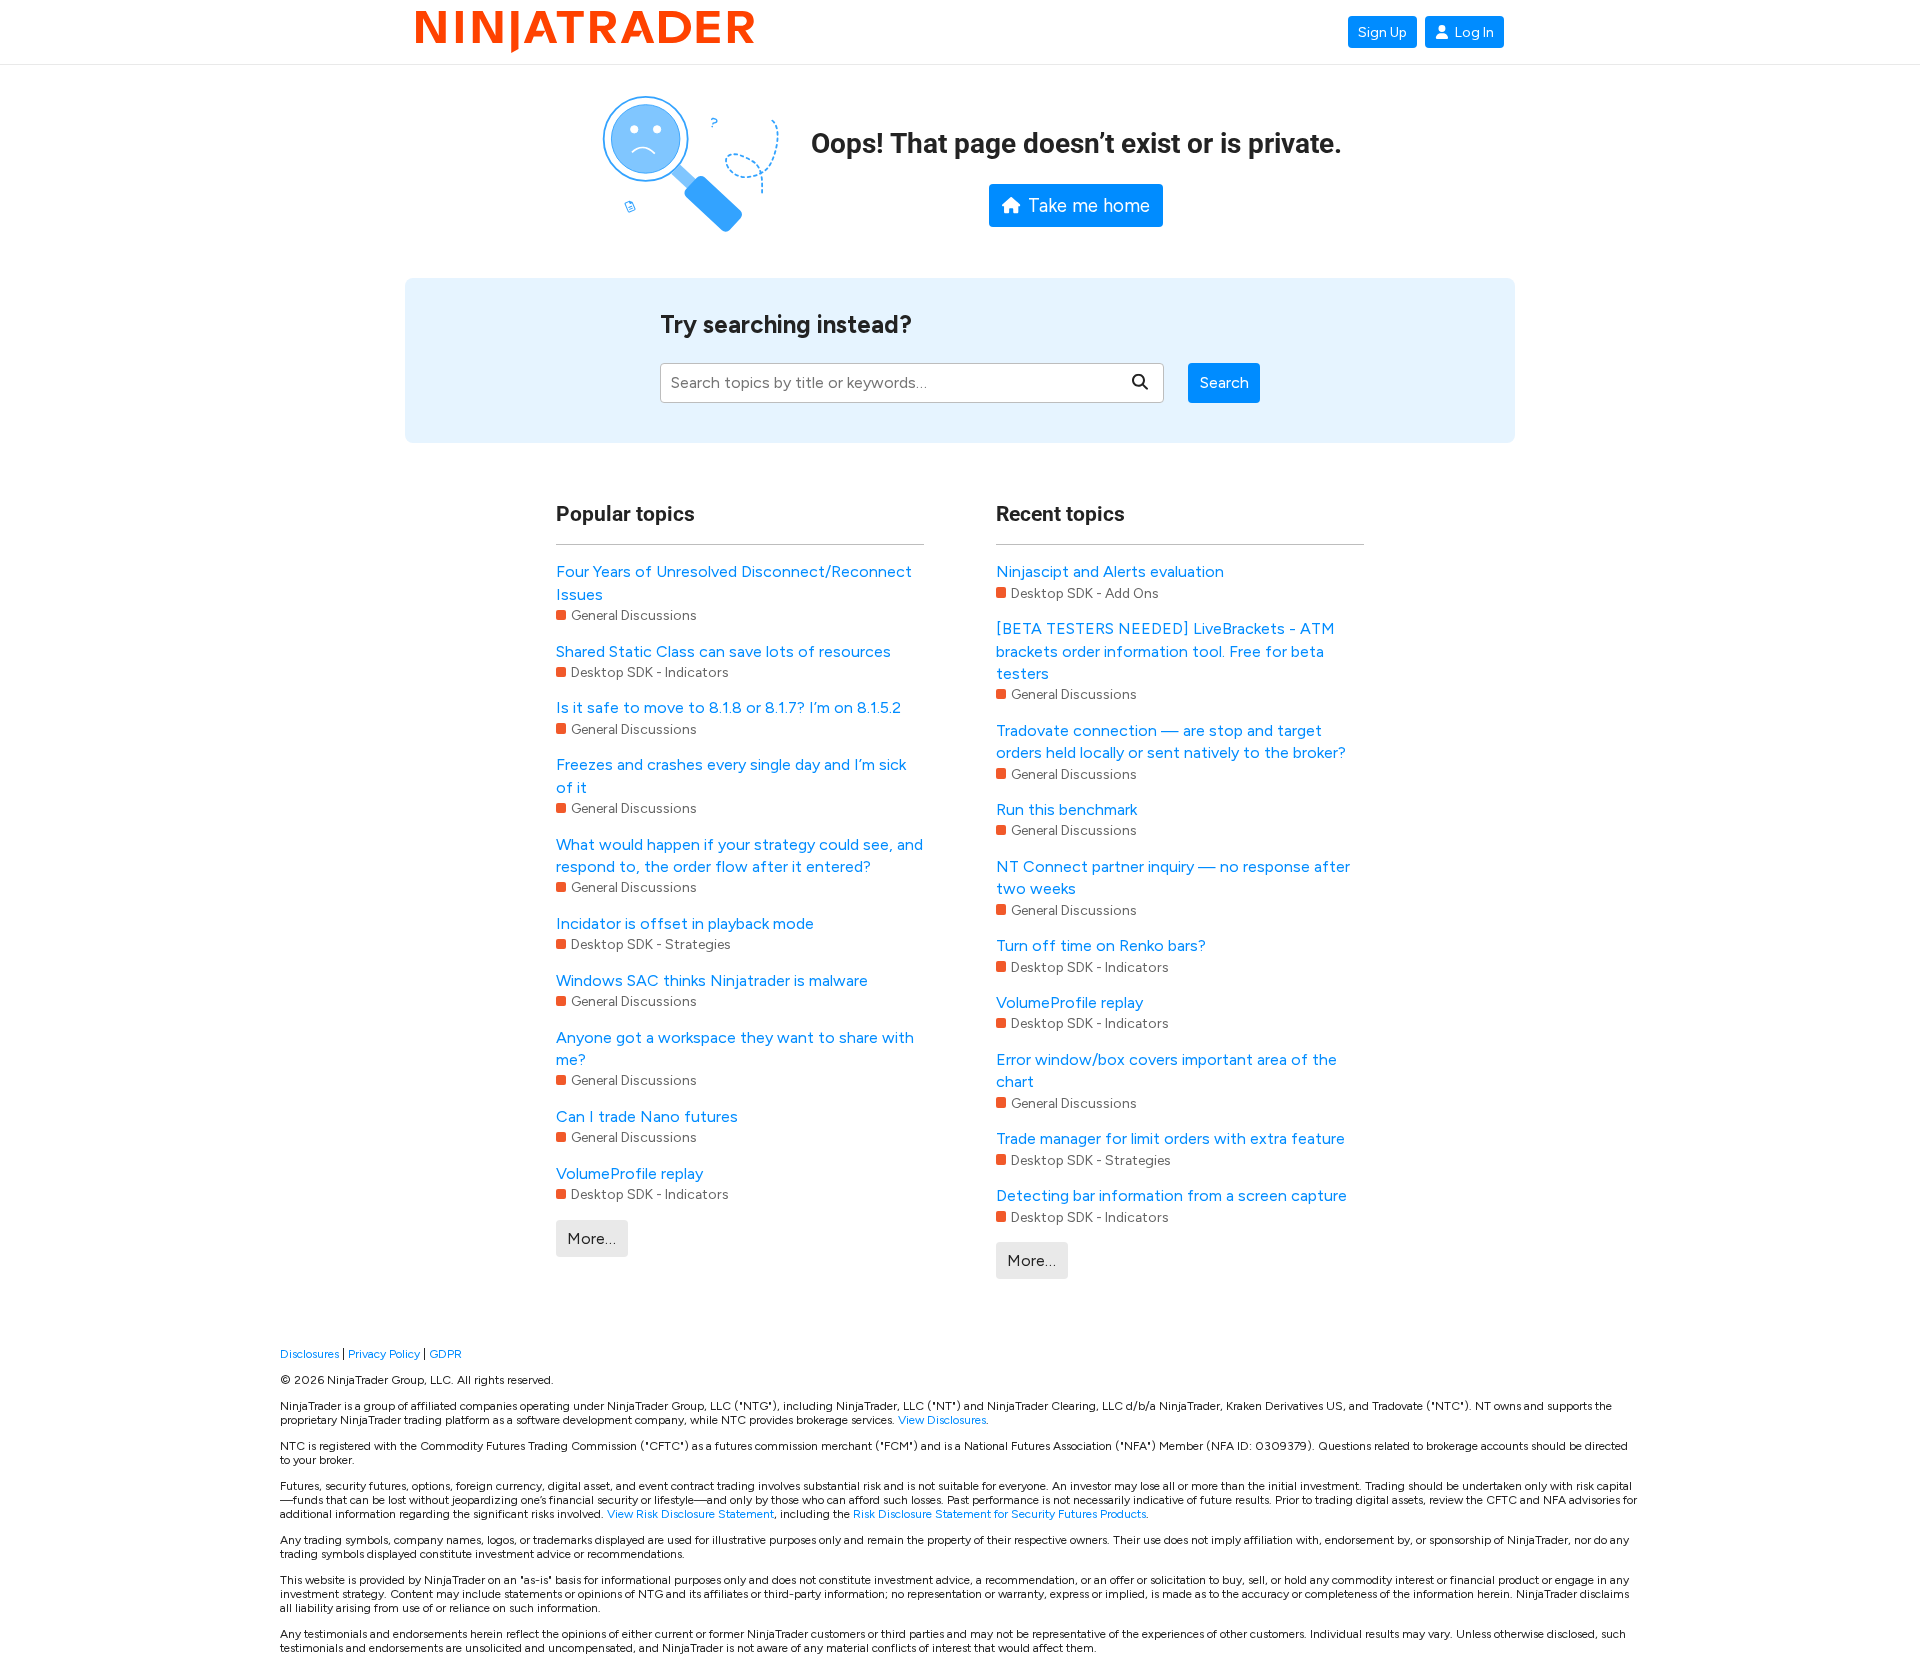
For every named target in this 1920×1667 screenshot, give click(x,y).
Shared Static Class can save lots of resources (723, 651)
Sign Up (1382, 32)
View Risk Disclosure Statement (690, 1514)
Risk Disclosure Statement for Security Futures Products (999, 1514)
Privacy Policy (384, 1354)
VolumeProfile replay (629, 1173)
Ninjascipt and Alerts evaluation (1110, 571)
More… (591, 1238)
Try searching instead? (786, 324)
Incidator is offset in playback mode (685, 923)
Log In (1474, 32)
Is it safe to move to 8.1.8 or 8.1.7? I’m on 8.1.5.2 (728, 707)
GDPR (445, 1354)
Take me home (1089, 206)
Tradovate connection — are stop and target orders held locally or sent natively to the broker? (1171, 741)
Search (1224, 382)
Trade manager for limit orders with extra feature (1170, 1138)
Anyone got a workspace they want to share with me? (735, 1048)
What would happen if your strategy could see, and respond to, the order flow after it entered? (739, 855)
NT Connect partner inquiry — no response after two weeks (1173, 877)
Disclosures (309, 1354)
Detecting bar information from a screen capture (1171, 1195)
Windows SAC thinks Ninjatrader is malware (712, 980)
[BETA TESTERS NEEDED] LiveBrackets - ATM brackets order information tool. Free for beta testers (1165, 651)
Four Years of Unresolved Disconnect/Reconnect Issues (734, 582)
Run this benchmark (1066, 809)
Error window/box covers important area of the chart (1166, 1070)
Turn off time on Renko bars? (1101, 945)
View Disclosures (942, 1420)
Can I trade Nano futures (647, 1116)
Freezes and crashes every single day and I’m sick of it (731, 775)
